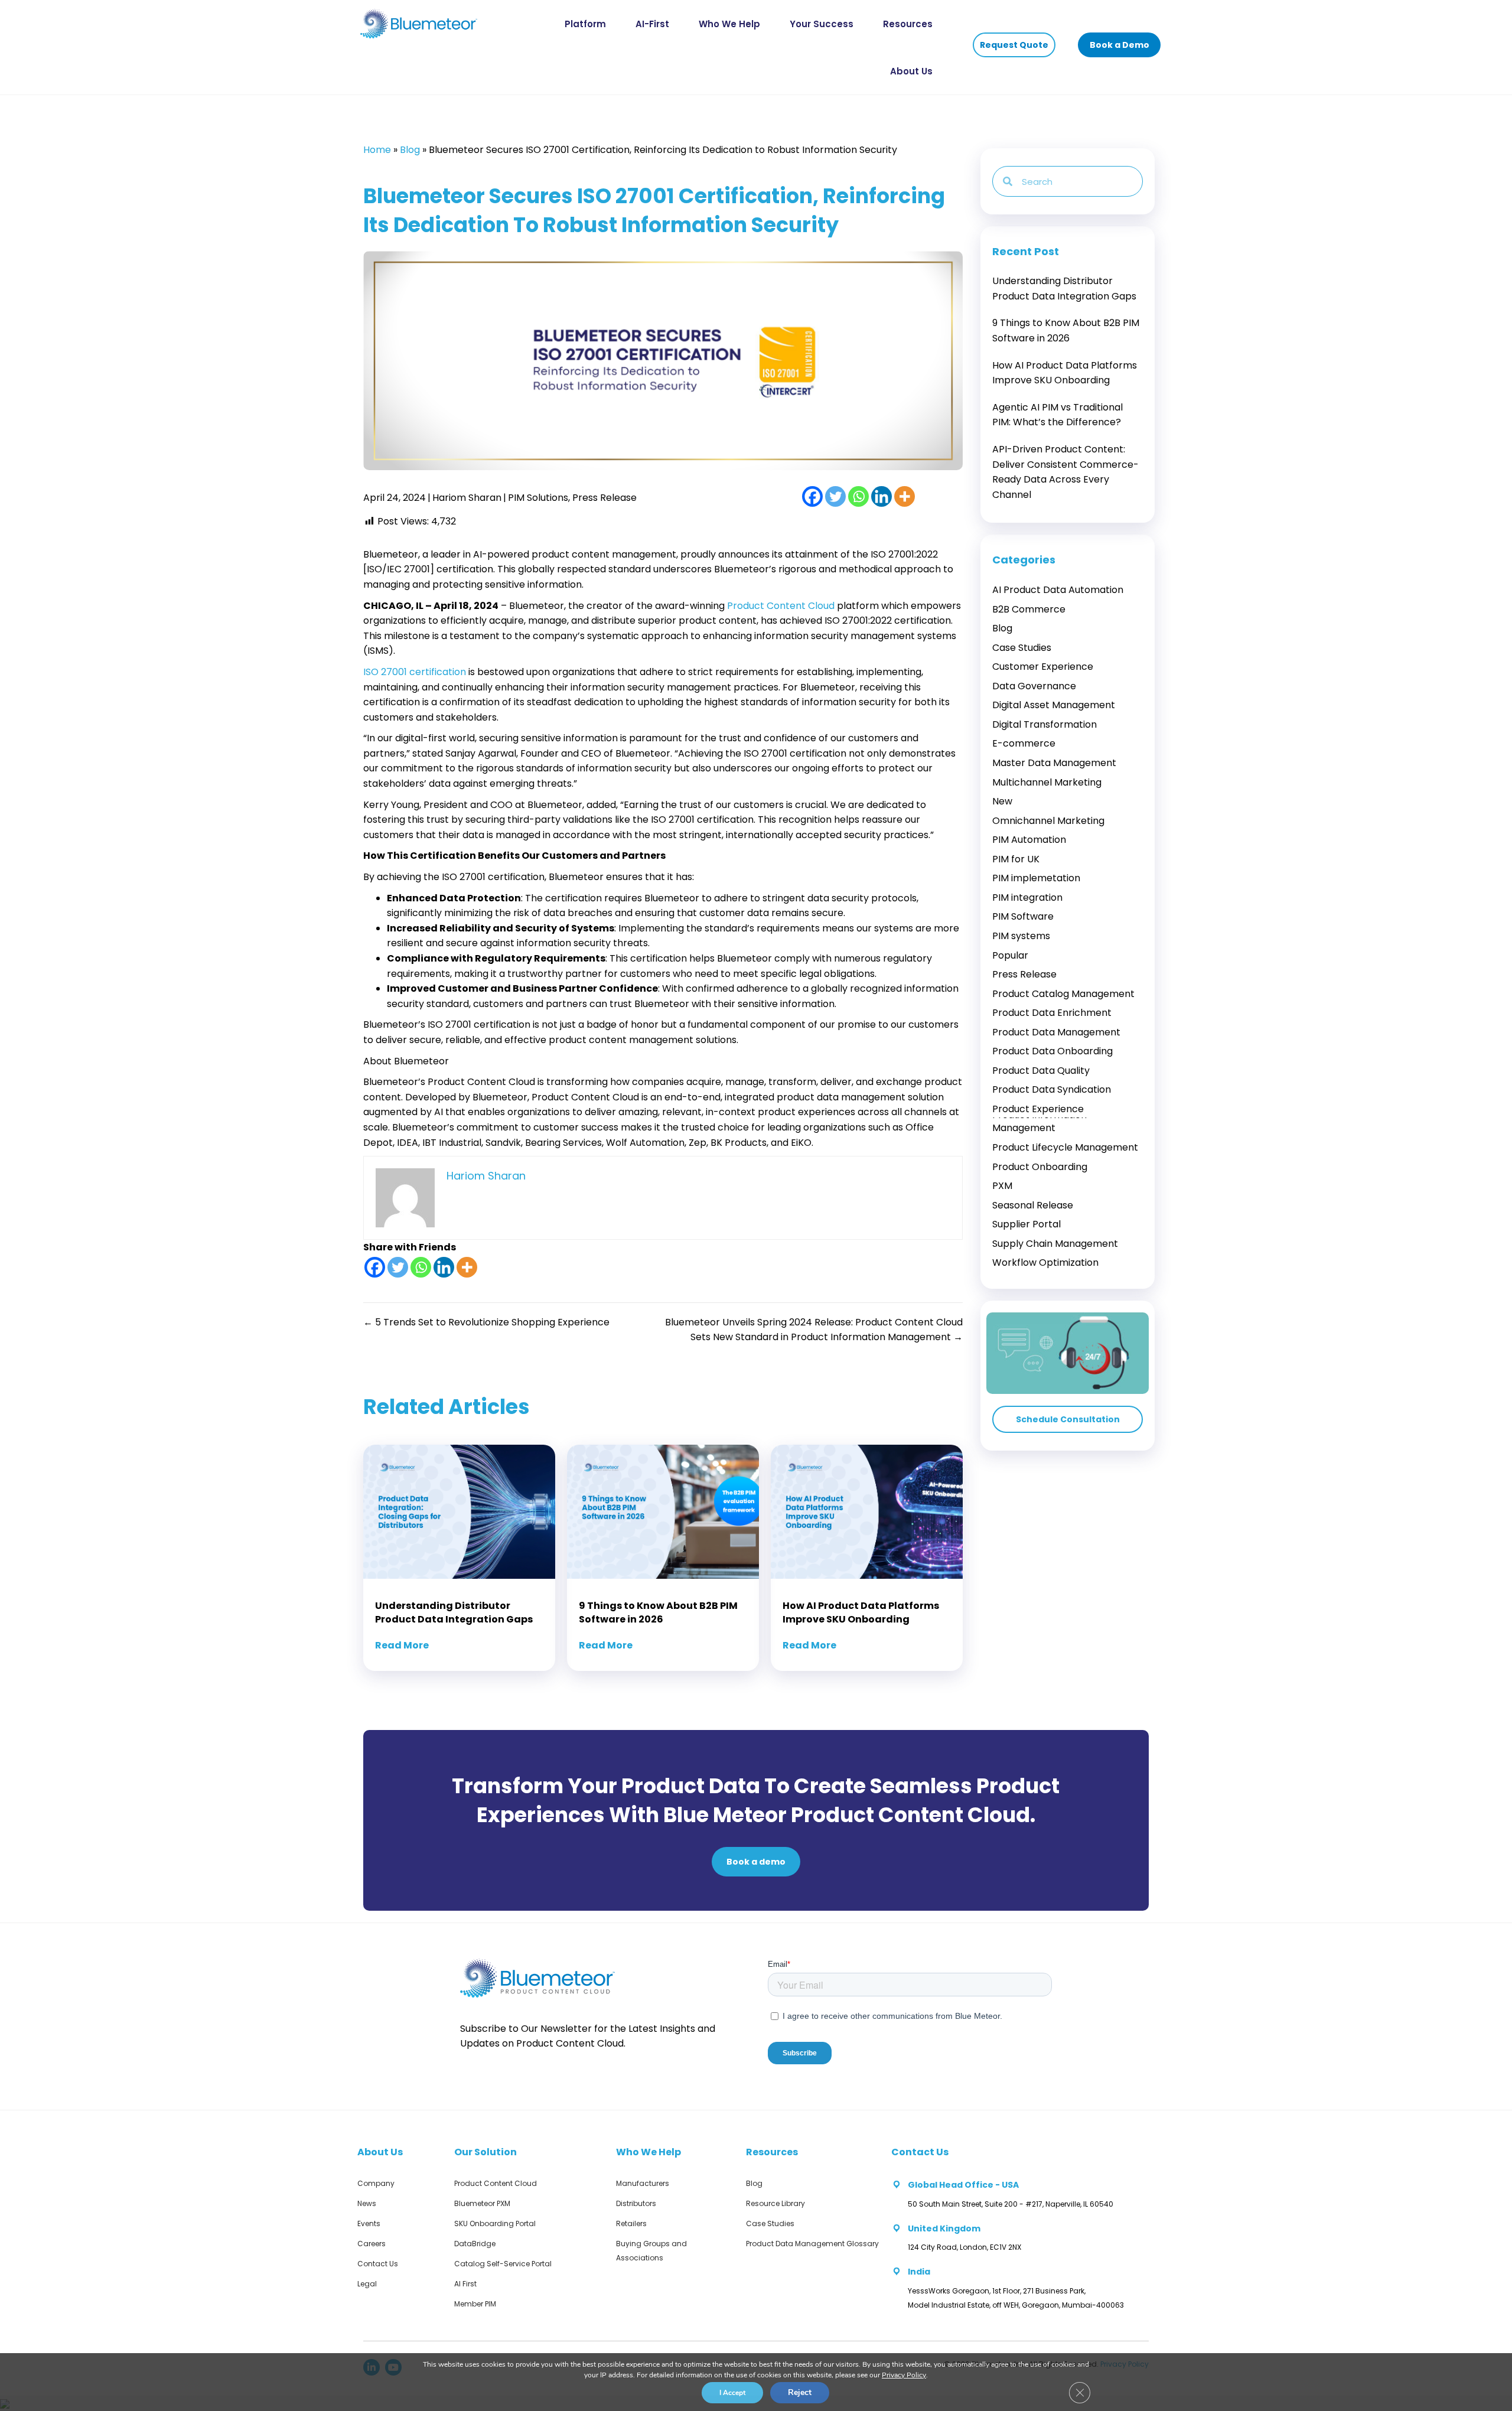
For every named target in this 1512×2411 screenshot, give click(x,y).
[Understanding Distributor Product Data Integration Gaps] (1068, 289)
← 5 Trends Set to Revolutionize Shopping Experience (486, 1322)
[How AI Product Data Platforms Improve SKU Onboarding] (1068, 373)
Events (369, 2223)
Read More (402, 1645)
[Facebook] (812, 496)
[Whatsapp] (858, 496)
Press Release (605, 498)
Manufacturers (643, 2183)
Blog (410, 150)
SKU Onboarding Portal (495, 2223)
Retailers (631, 2223)
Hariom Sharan (467, 498)
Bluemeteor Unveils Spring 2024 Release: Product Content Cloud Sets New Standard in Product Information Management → (814, 1330)
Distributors (636, 2203)
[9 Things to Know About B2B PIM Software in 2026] (1068, 330)
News (367, 2203)
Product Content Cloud (781, 606)
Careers (372, 2244)
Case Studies (770, 2223)
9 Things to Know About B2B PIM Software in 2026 (658, 1612)
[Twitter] (835, 496)
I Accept (732, 2393)
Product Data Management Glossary (812, 2244)
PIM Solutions (538, 498)
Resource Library (775, 2203)
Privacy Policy (904, 2375)
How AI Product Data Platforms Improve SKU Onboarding (861, 1612)
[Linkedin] (882, 496)
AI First (465, 2284)
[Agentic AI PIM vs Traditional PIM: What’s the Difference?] (1068, 415)
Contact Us (378, 2264)
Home (377, 150)
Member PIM (475, 2304)
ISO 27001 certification (415, 672)
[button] (1014, 45)
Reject (800, 2392)
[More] (905, 496)
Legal (367, 2284)
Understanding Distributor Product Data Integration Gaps (454, 1612)
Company (376, 2183)
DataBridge (475, 2244)
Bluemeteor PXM (482, 2203)
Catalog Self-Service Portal (503, 2264)
